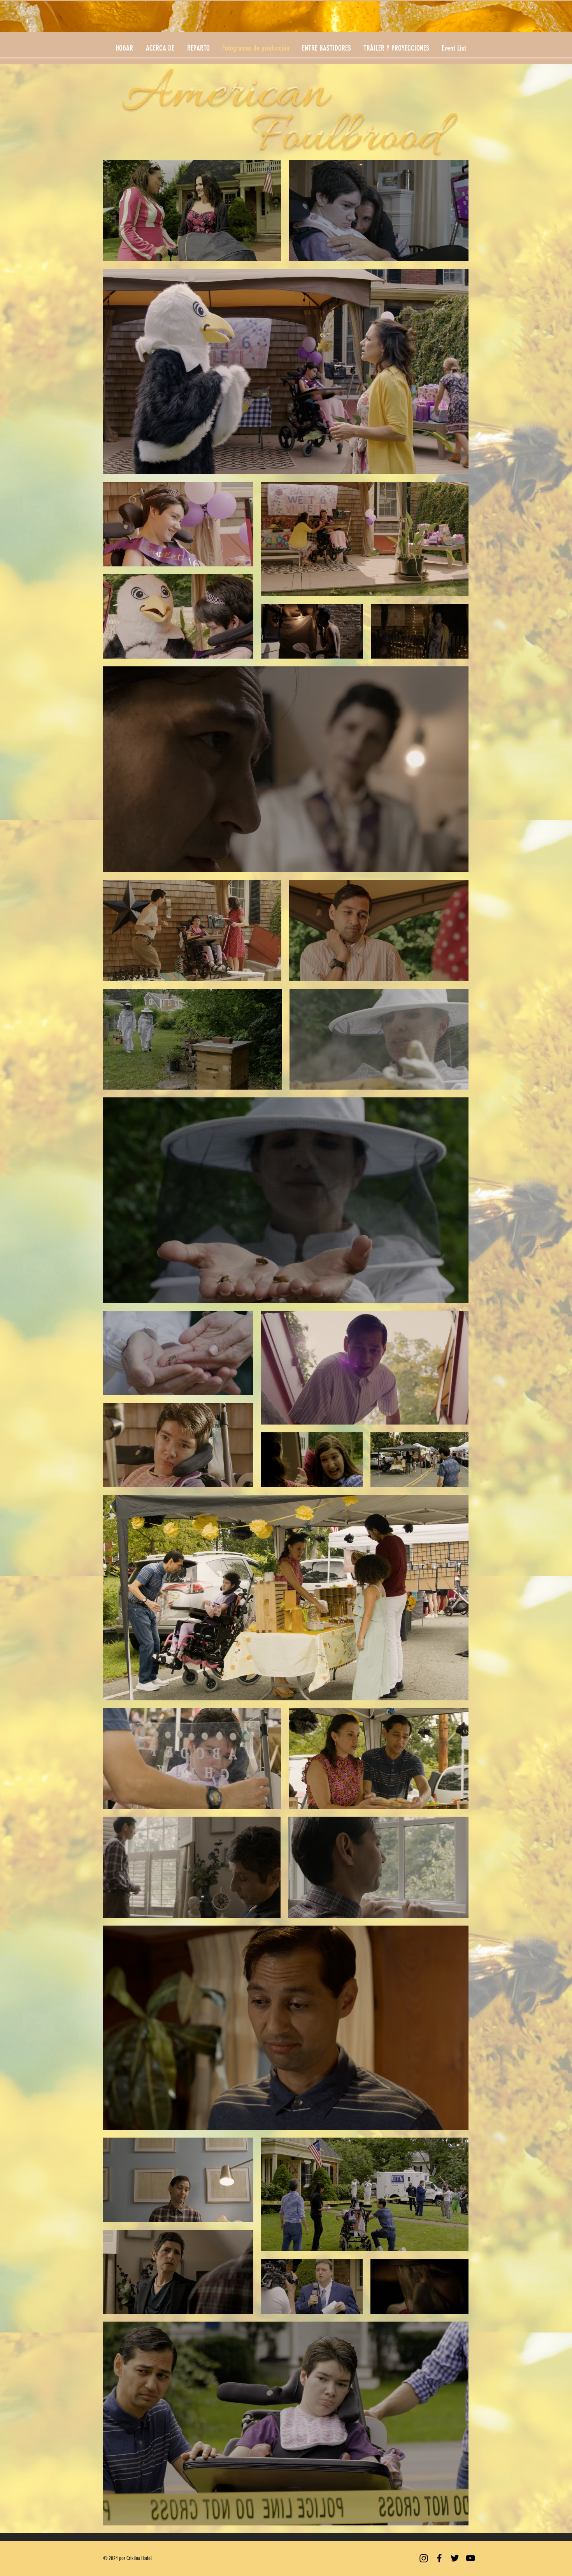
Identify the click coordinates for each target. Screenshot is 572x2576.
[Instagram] (424, 2558)
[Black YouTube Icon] (470, 2558)
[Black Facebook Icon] (439, 2558)
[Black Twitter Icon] (455, 2558)
